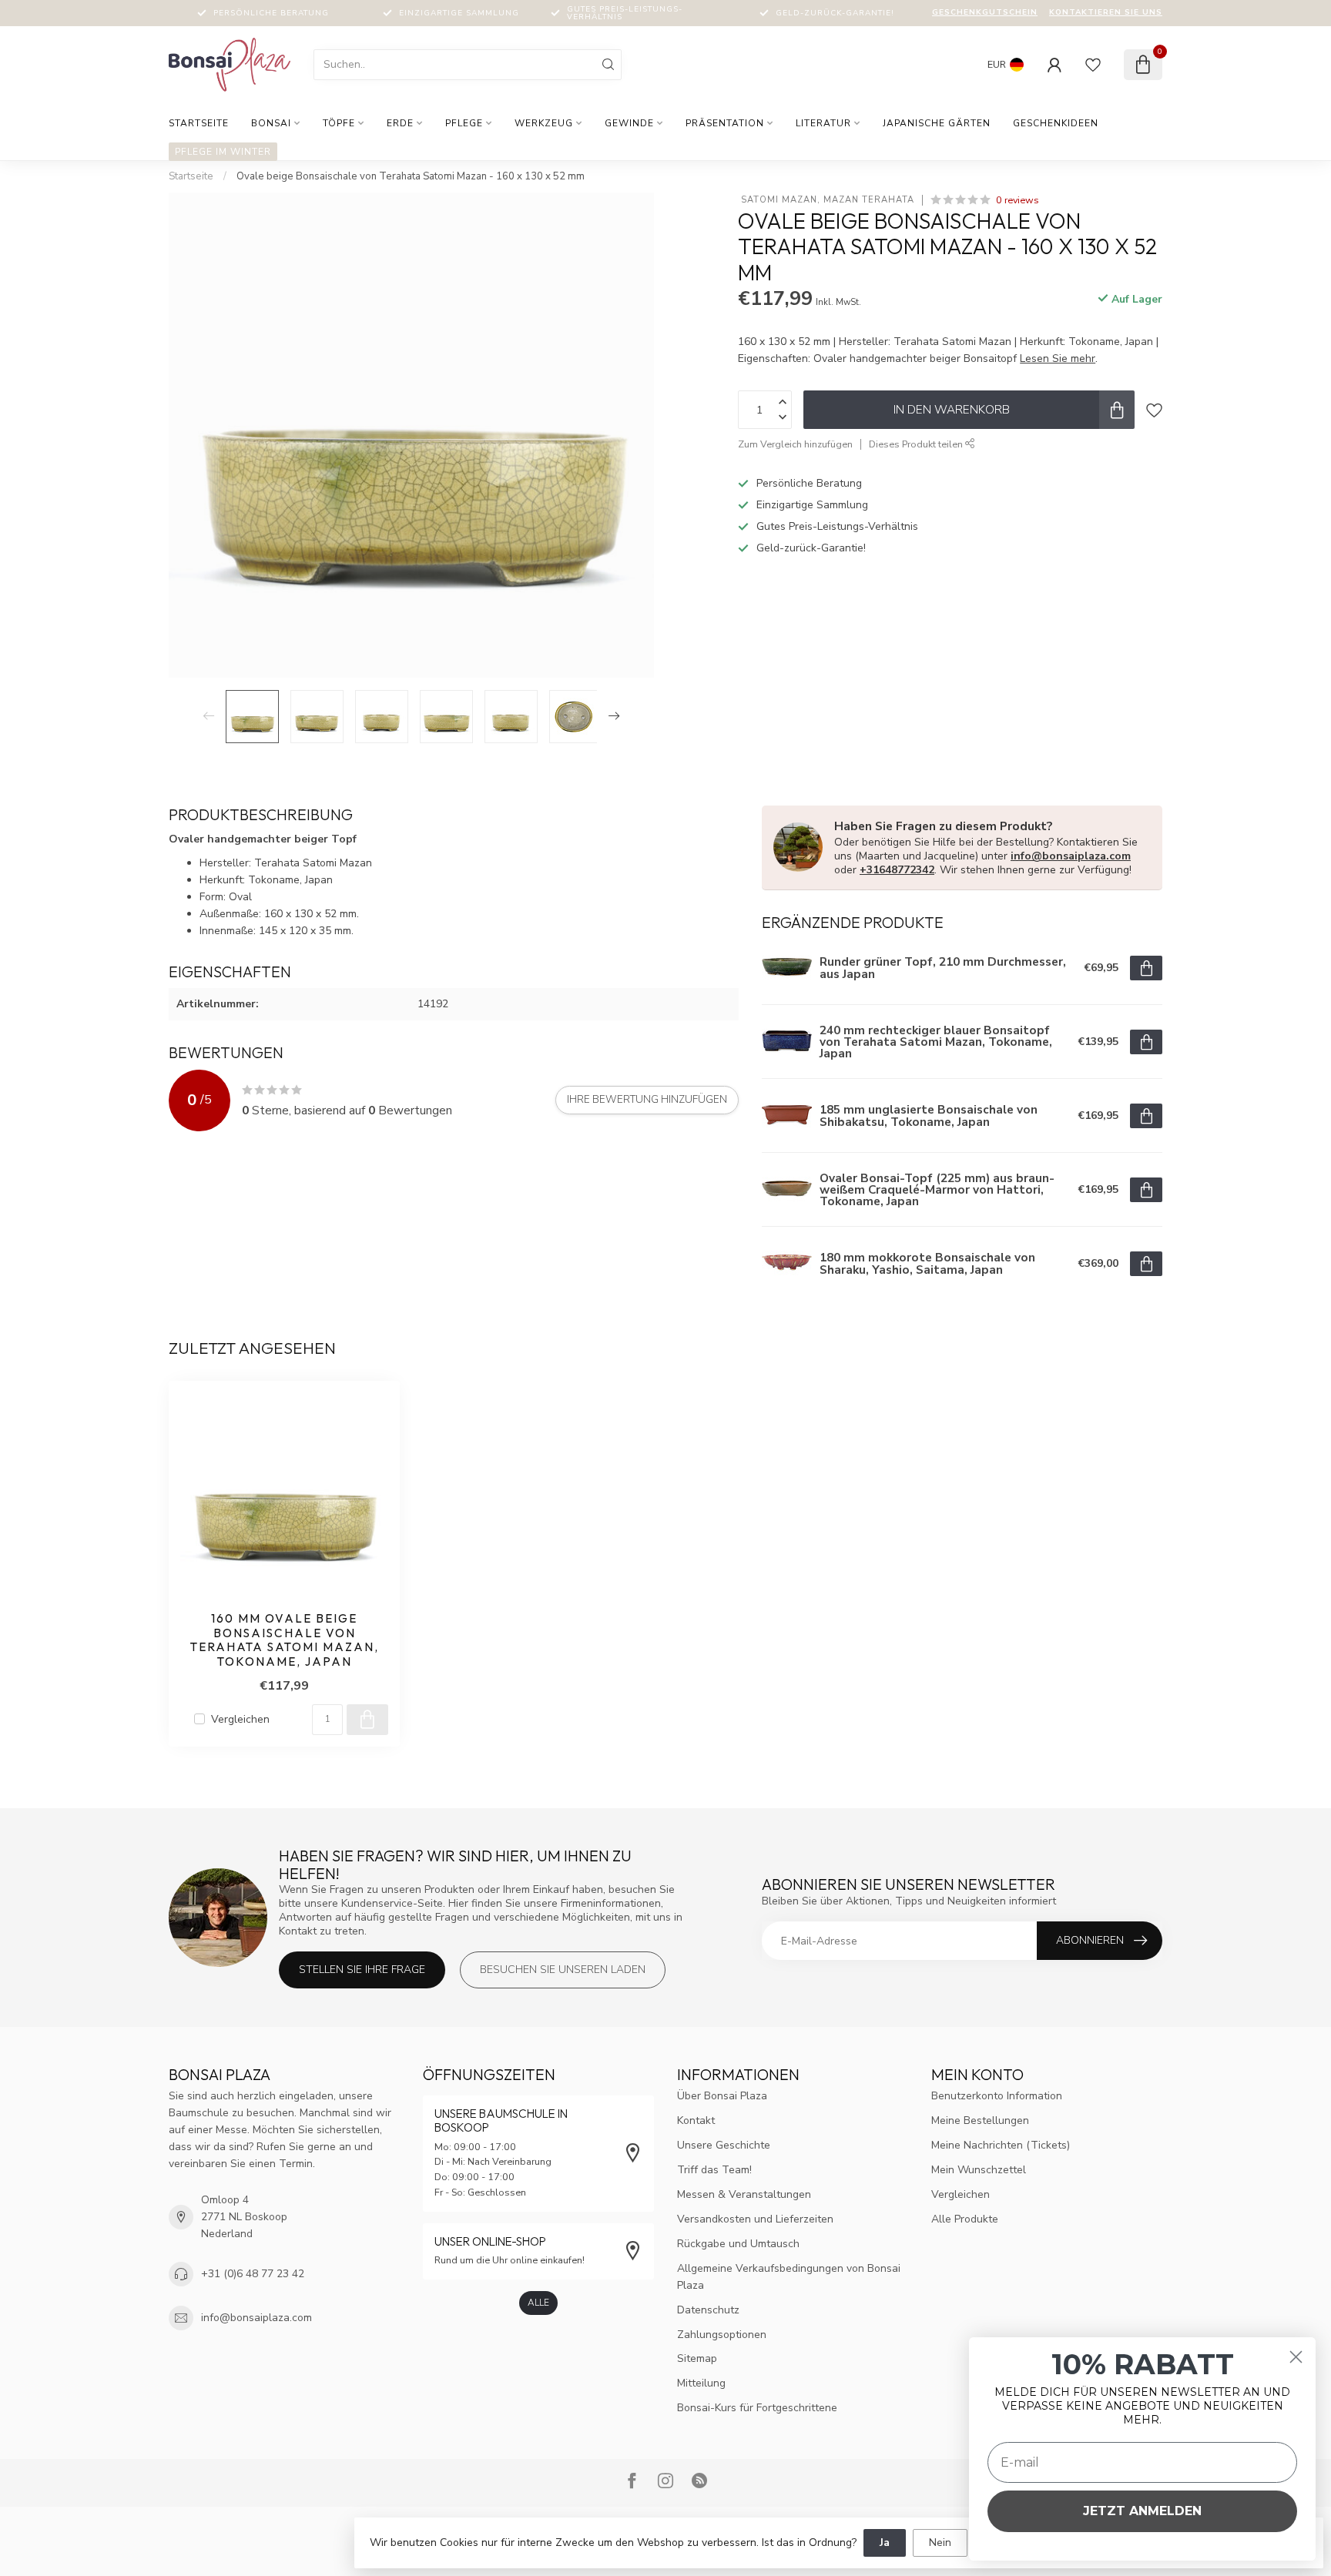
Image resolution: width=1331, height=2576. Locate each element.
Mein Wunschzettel (979, 2170)
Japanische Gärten (937, 123)
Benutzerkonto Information (997, 2096)
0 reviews (1018, 200)
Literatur (823, 123)
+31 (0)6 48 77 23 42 (253, 2274)
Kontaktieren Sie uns (1106, 12)
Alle (538, 2303)
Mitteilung (701, 2383)
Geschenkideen (1056, 123)
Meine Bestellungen (980, 2120)
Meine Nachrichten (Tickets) (1001, 2145)
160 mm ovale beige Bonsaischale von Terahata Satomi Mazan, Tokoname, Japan (285, 1640)
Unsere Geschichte (724, 2145)
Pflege (464, 123)
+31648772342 (897, 870)
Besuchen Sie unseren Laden (563, 1970)
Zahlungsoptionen (722, 2335)
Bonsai (271, 123)
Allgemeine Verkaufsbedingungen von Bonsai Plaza (789, 2277)
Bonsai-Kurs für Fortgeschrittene (757, 2408)
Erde (400, 123)
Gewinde (629, 123)
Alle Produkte (965, 2219)
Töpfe (339, 123)
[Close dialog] (1296, 2357)
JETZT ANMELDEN (1142, 2511)
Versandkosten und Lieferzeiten (755, 2219)
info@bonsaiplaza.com (1071, 856)
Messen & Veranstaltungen (744, 2194)
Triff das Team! (714, 2170)
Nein (940, 2543)
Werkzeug (544, 123)
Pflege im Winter (223, 152)
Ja (885, 2543)
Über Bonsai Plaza (722, 2096)
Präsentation (725, 123)
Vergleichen (240, 1719)
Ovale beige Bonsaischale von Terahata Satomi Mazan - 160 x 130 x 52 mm (411, 176)
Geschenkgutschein (985, 12)
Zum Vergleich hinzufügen (795, 444)
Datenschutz (708, 2310)
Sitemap (697, 2358)
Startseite (199, 123)
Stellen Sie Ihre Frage (362, 1970)
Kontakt (696, 2120)
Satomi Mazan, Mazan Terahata (826, 200)
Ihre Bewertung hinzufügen (647, 1100)
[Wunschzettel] (1093, 65)
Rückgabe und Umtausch (738, 2244)
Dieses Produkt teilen (917, 444)
